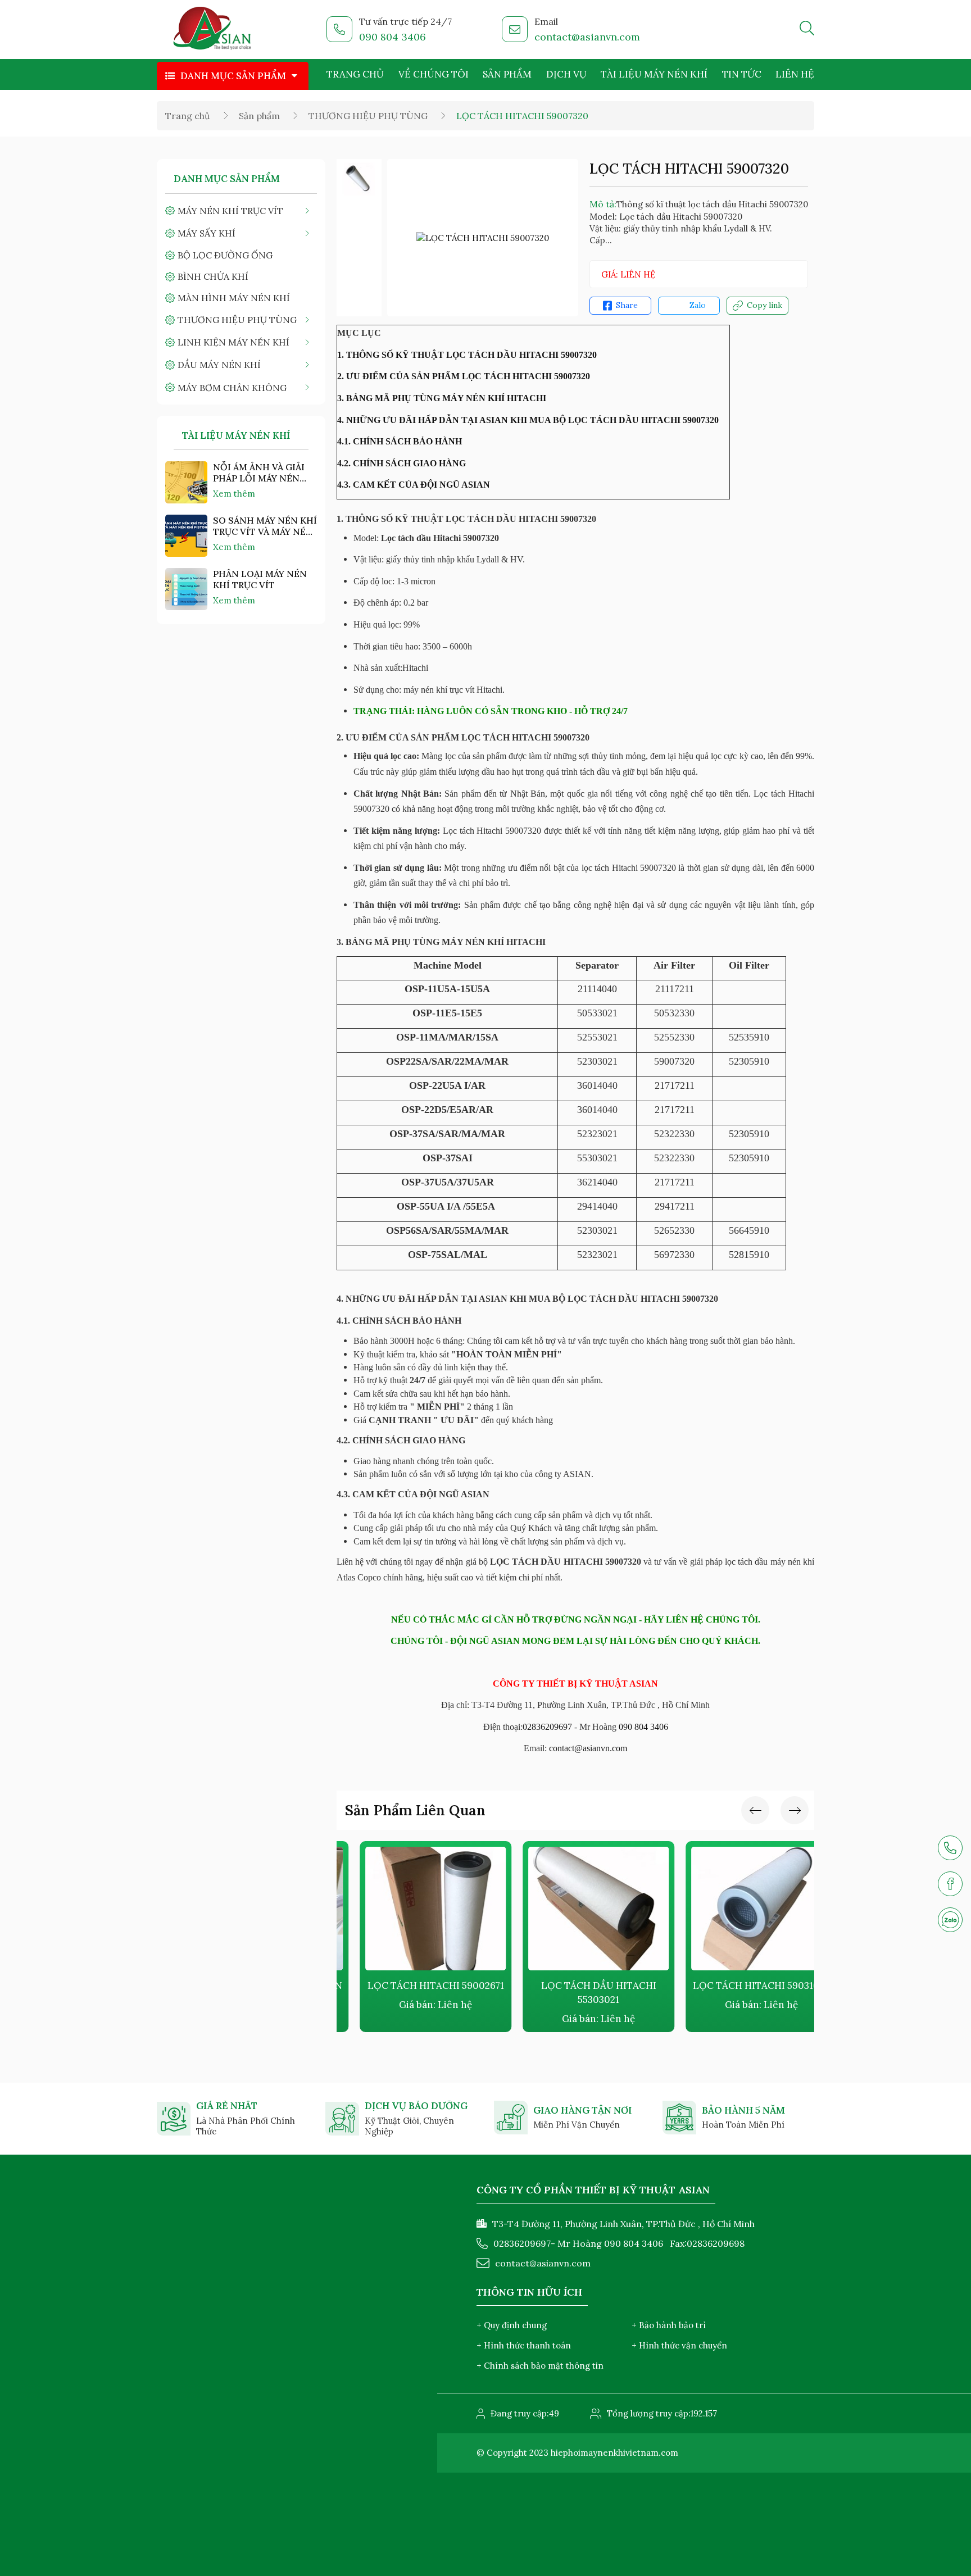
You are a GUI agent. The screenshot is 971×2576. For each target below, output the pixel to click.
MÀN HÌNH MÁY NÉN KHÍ (234, 298)
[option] (359, 179)
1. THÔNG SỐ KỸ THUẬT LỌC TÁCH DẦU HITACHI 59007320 (467, 355)
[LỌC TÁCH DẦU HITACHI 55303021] (575, 1909)
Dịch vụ (566, 74)
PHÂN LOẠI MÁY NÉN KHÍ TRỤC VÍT (260, 579)
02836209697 (547, 1727)
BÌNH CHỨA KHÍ (213, 276)
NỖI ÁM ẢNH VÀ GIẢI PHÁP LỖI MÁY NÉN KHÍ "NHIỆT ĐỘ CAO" (259, 473)
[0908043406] (950, 1920)
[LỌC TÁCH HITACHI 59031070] (738, 1909)
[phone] (950, 1848)
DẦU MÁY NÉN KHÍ (219, 365)
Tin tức (742, 74)
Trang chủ (355, 74)
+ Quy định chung (512, 2325)
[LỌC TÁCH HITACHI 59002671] (412, 1909)
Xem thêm (234, 494)
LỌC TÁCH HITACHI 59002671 (413, 1986)
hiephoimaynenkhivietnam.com (614, 2453)
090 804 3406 (393, 37)
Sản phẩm (507, 74)
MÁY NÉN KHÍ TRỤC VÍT (230, 211)
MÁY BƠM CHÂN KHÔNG (232, 388)
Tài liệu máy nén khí (654, 74)
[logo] (213, 30)
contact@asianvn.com (587, 37)
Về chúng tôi (434, 74)
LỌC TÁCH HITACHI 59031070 (738, 1986)
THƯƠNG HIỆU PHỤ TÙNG (368, 116)
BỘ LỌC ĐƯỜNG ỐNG (225, 255)
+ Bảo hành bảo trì (669, 2325)
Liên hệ (795, 74)
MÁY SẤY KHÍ (207, 233)
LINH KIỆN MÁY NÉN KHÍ (233, 342)
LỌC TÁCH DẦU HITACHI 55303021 (576, 1993)
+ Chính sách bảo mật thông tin (540, 2366)
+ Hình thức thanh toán (524, 2345)
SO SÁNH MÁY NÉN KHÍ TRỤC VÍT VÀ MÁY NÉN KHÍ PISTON (265, 526)
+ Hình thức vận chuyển (679, 2345)
